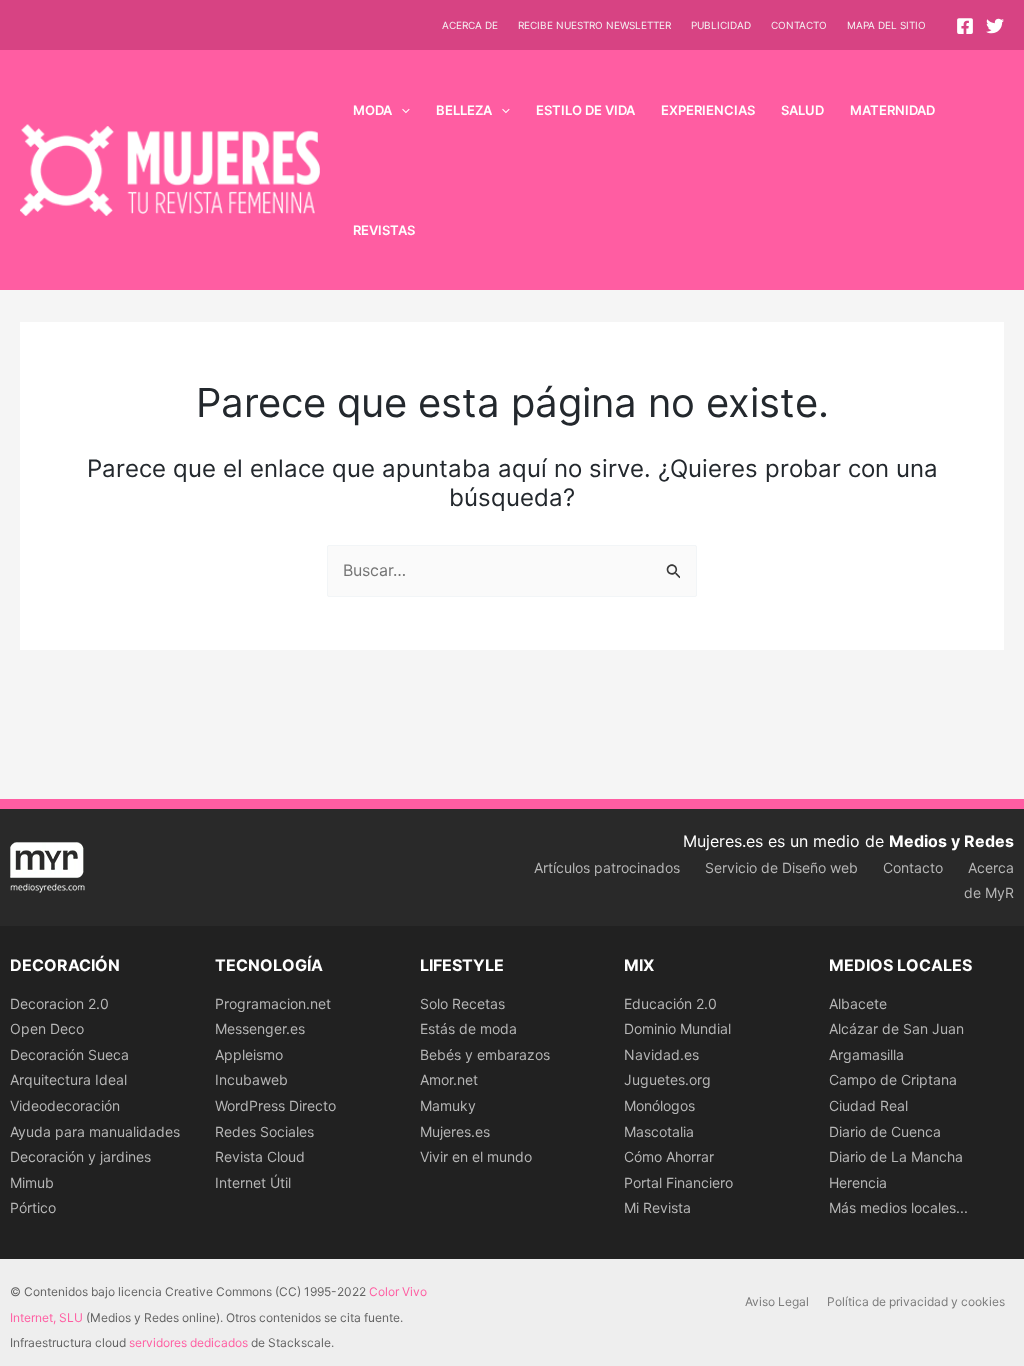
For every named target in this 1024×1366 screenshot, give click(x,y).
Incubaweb (251, 1079)
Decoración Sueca (69, 1054)
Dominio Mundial (677, 1028)
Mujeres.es (455, 1131)
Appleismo (249, 1054)
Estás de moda (468, 1028)
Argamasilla (866, 1054)
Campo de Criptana (893, 1079)
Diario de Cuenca (885, 1131)
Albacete (858, 1003)
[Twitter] (995, 26)
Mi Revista (657, 1207)
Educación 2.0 (670, 1003)
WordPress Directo (275, 1105)
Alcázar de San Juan (896, 1028)
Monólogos (659, 1105)
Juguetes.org (667, 1079)
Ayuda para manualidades (95, 1131)
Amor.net (449, 1079)
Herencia (858, 1182)
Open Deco (47, 1028)
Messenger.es (260, 1028)
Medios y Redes (951, 841)
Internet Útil (253, 1182)
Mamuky (448, 1105)
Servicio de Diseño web (781, 867)
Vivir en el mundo (476, 1156)
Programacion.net (273, 1003)
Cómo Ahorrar (669, 1156)
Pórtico (33, 1207)
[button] (401, 110)
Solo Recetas (462, 1003)
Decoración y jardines (80, 1156)
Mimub (32, 1182)
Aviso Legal (777, 1301)
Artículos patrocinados (607, 867)
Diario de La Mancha (896, 1156)
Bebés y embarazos (485, 1054)
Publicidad (721, 25)
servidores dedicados (188, 1342)
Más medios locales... (898, 1207)
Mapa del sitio (886, 25)
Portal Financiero (678, 1182)
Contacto (799, 25)
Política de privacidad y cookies (916, 1301)
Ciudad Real (868, 1105)
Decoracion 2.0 (59, 1003)
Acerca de (470, 25)
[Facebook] (965, 26)
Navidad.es (661, 1054)
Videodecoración (65, 1105)
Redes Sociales (264, 1131)
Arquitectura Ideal (68, 1079)
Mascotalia (659, 1131)
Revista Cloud (260, 1156)
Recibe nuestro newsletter (594, 25)
